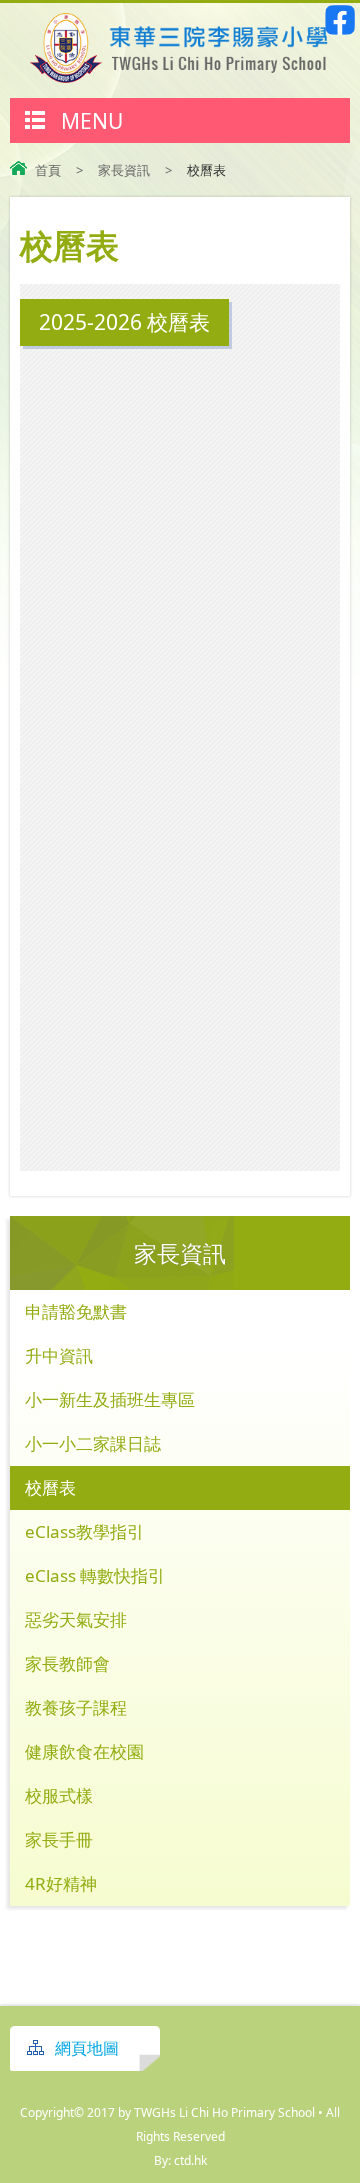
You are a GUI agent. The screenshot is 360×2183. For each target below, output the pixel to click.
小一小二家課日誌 (93, 1443)
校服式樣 (59, 1795)
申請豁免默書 (76, 1311)
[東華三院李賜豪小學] (180, 77)
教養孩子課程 (76, 1707)
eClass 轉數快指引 (95, 1575)
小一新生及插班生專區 (110, 1399)
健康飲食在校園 (84, 1751)
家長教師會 (67, 1663)
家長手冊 (59, 1839)
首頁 (48, 170)
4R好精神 (61, 1883)
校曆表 (50, 1487)
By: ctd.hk (180, 2160)
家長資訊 (124, 170)
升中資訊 (59, 1355)
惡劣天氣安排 (76, 1619)
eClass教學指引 (84, 1531)
